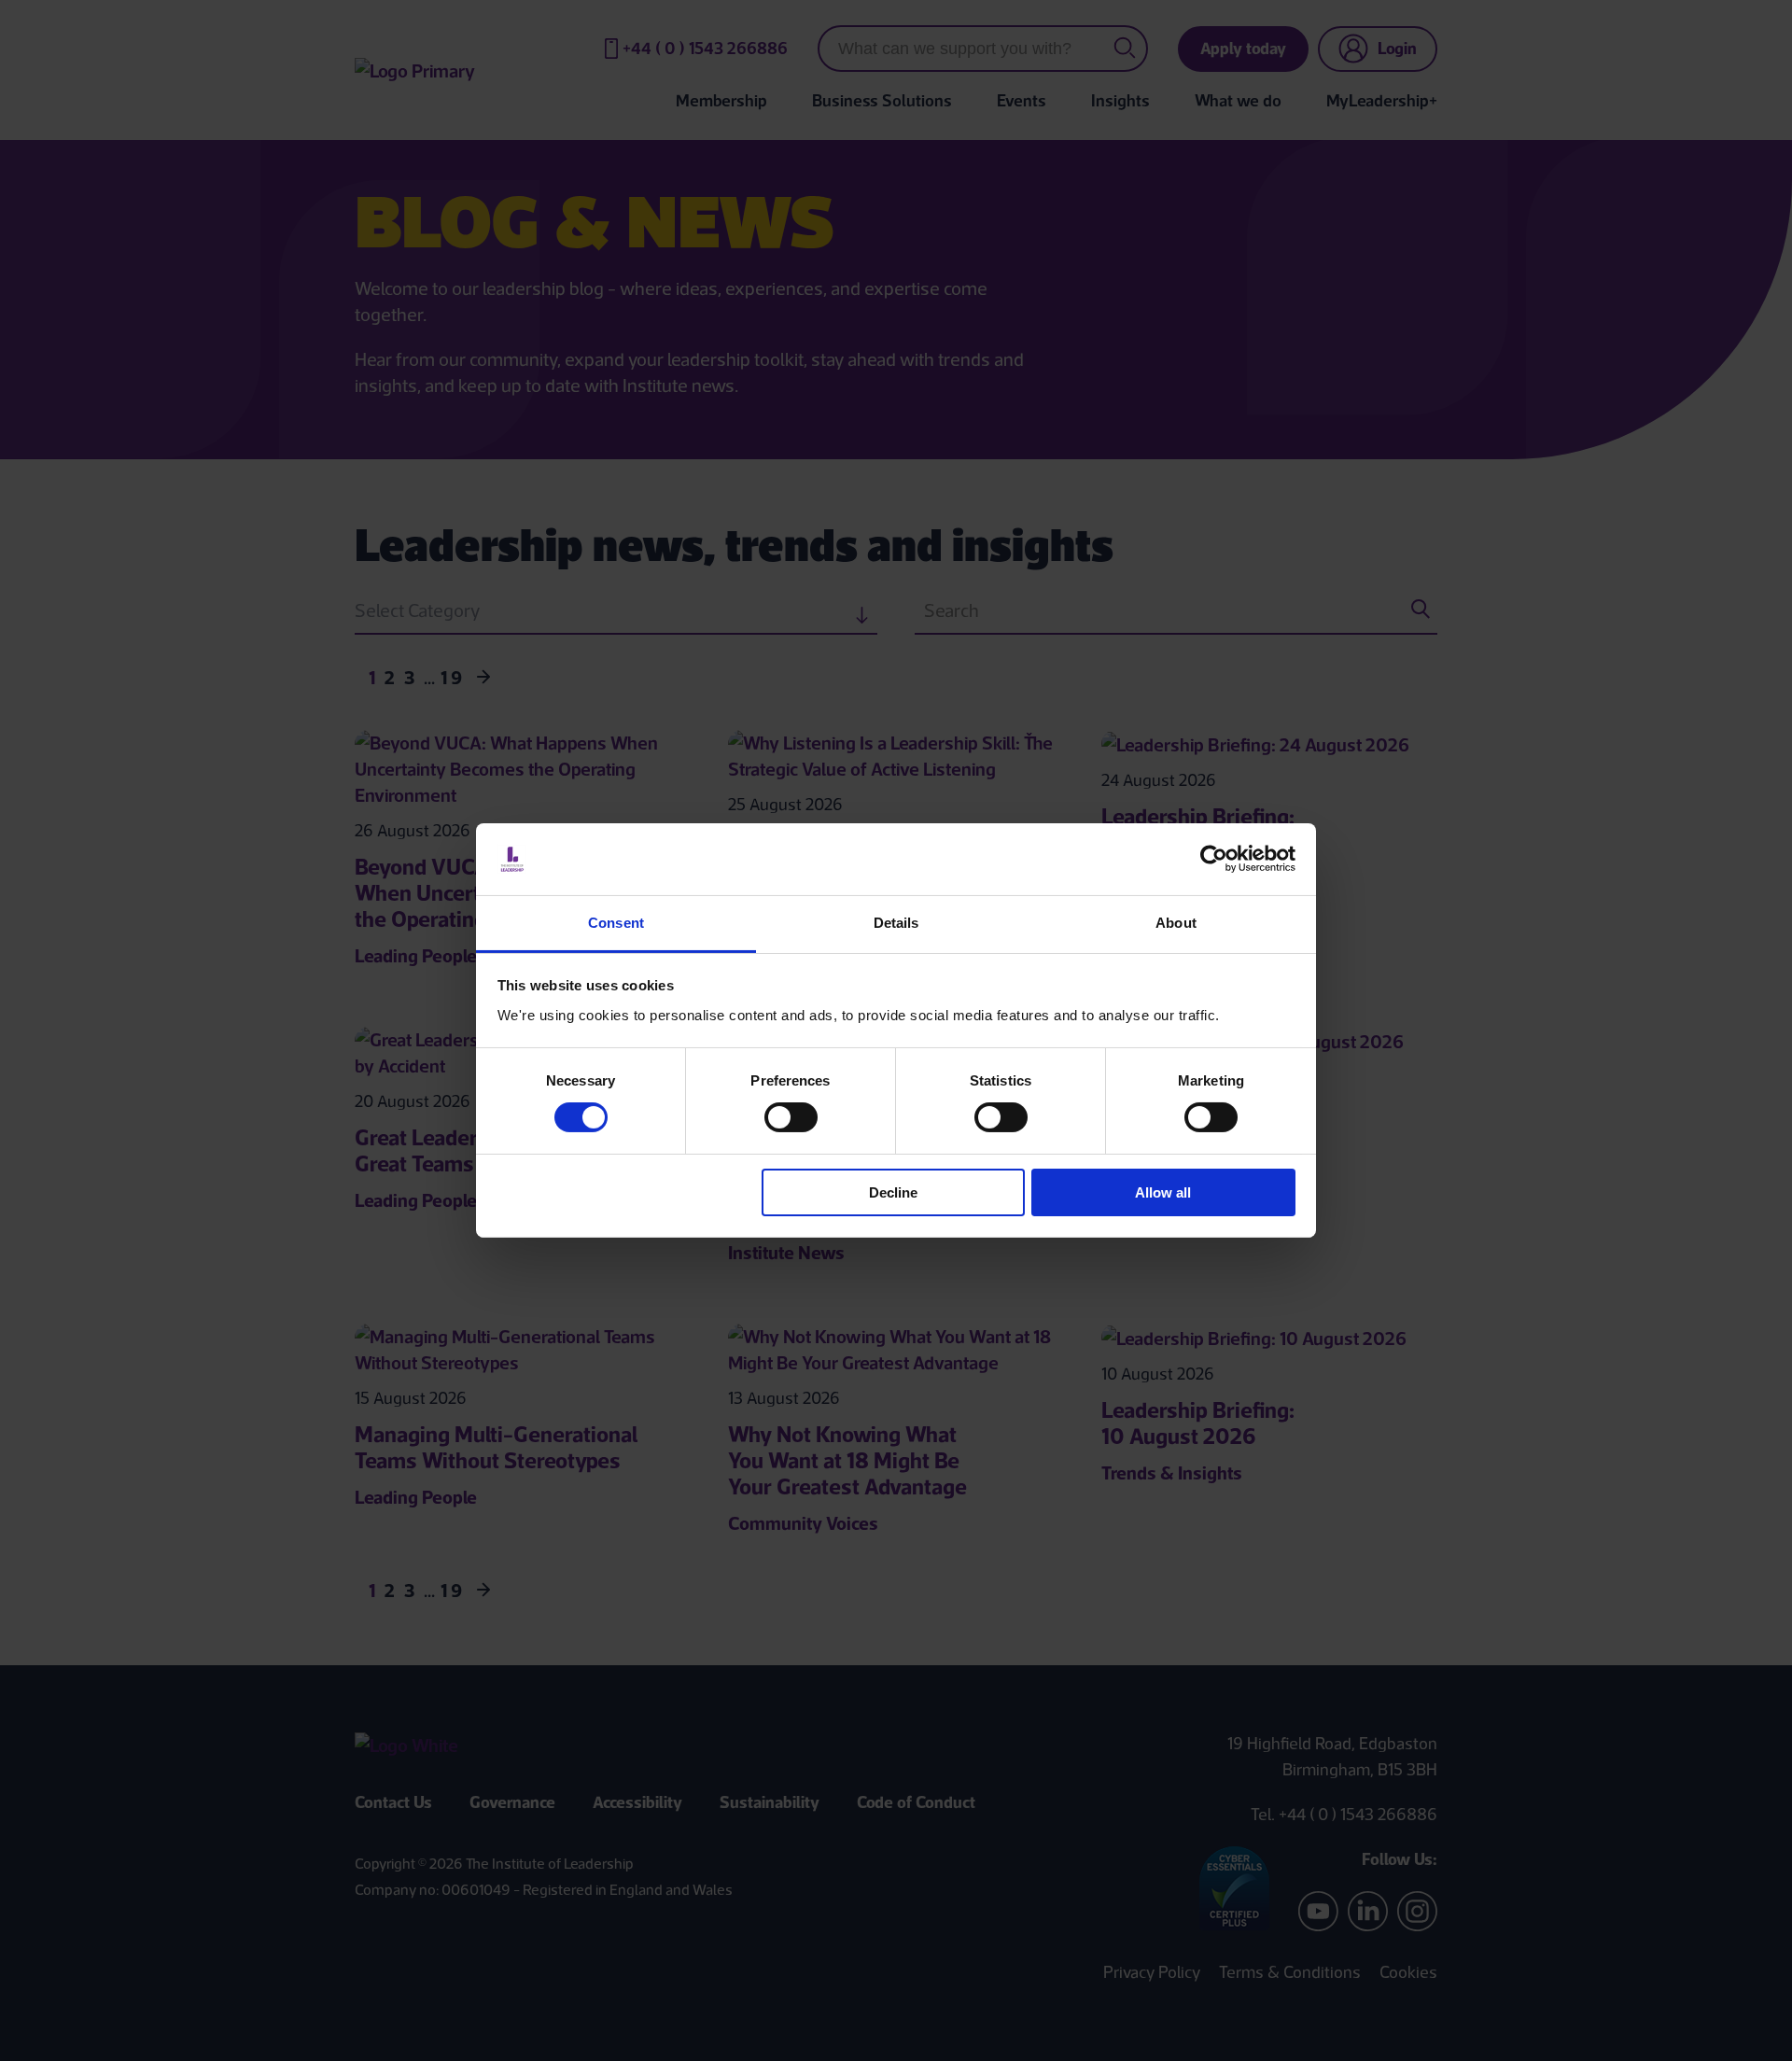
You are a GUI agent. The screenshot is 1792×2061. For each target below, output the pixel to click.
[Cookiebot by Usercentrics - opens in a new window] (1214, 859)
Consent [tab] (616, 923)
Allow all (1163, 1192)
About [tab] (1176, 923)
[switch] (791, 1117)
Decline (893, 1192)
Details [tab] (896, 923)
